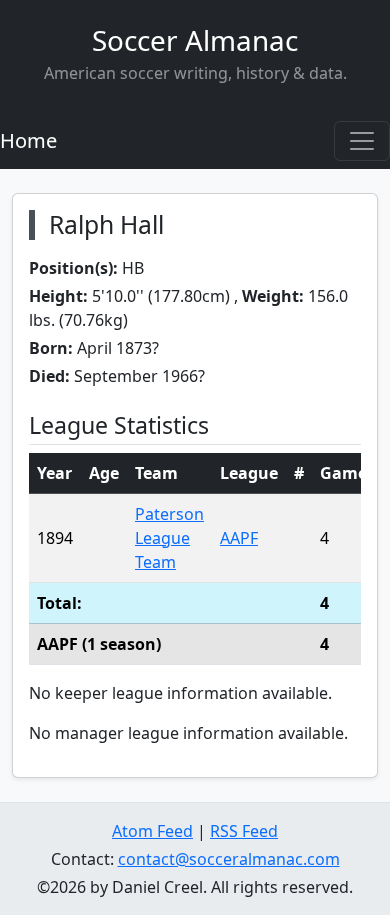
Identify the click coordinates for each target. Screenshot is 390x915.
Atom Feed (152, 831)
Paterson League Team (169, 538)
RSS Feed (244, 831)
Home (28, 140)
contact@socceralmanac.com (229, 859)
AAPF (239, 538)
